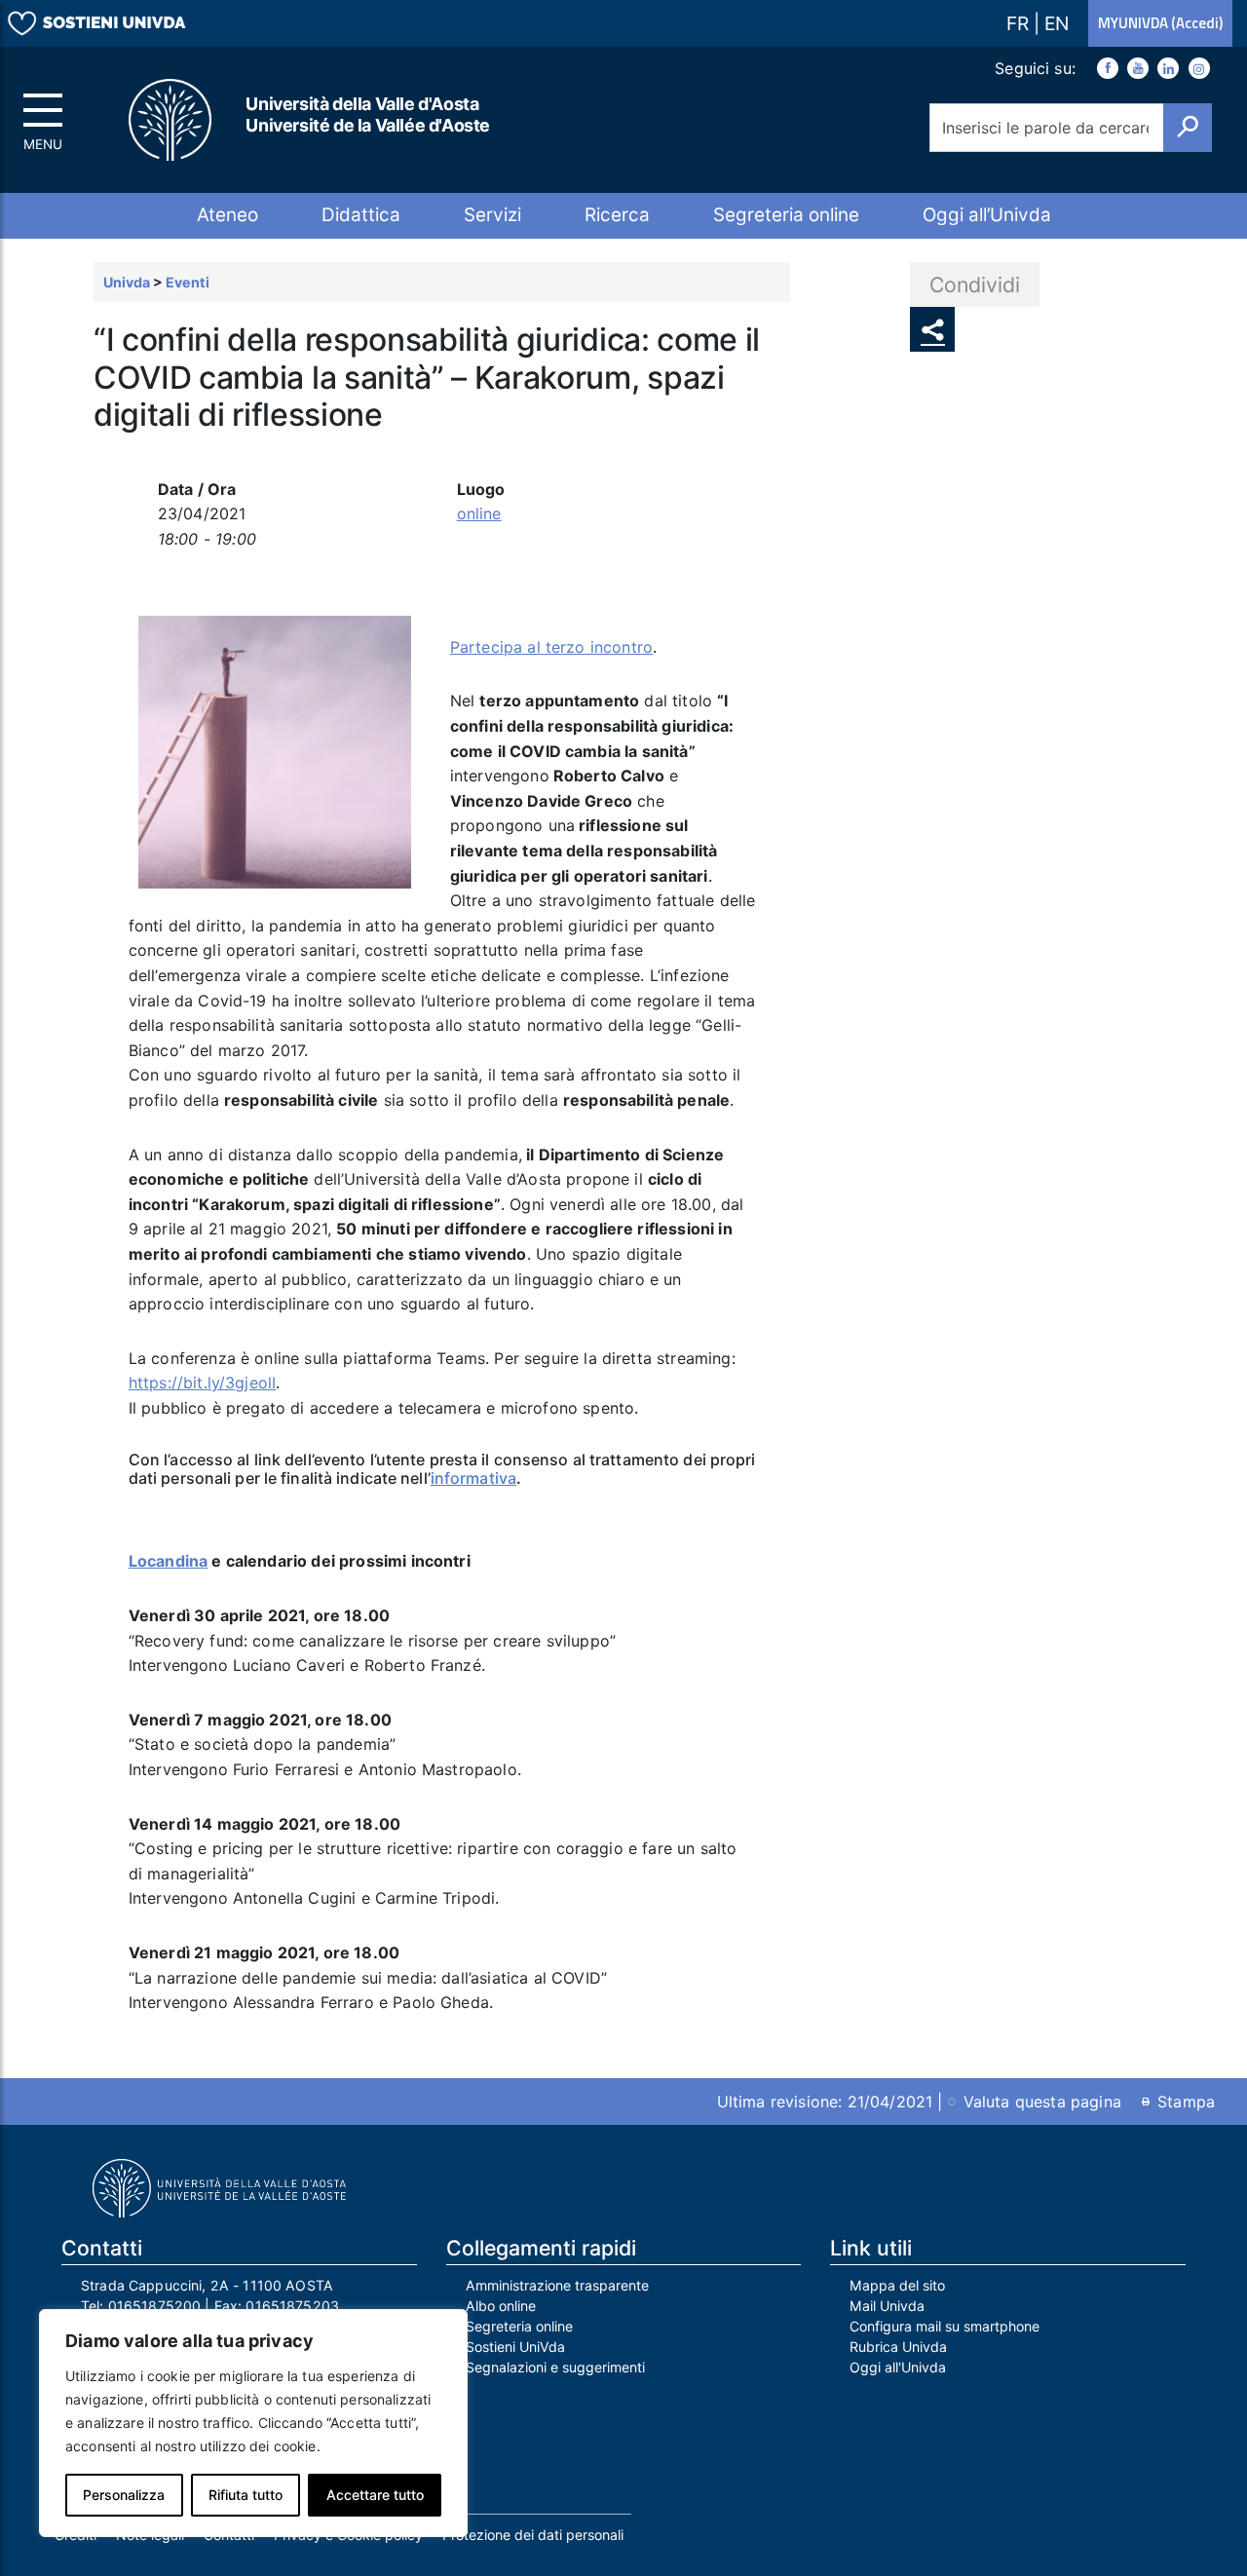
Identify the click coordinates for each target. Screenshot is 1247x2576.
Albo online (501, 2306)
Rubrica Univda (898, 2347)
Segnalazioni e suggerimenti (555, 2367)
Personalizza (124, 2495)
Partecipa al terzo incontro (551, 647)
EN (1057, 23)
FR (1020, 23)
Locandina (168, 1561)
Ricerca (617, 215)
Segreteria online (786, 215)
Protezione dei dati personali (533, 2535)
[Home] (171, 120)
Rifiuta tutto (246, 2495)
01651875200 (155, 2306)
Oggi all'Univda (898, 2367)
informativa (473, 1478)
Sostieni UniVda (515, 2347)
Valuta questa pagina (1042, 2102)
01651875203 (292, 2306)
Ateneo (227, 215)
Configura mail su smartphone (945, 2326)
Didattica (361, 215)
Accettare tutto (375, 2495)
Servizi (492, 215)
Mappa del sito (897, 2285)
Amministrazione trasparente (557, 2285)
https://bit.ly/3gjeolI (203, 1383)
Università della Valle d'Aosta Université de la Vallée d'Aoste (368, 114)
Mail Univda (887, 2306)
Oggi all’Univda (987, 215)
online (479, 513)
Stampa (1186, 2102)
